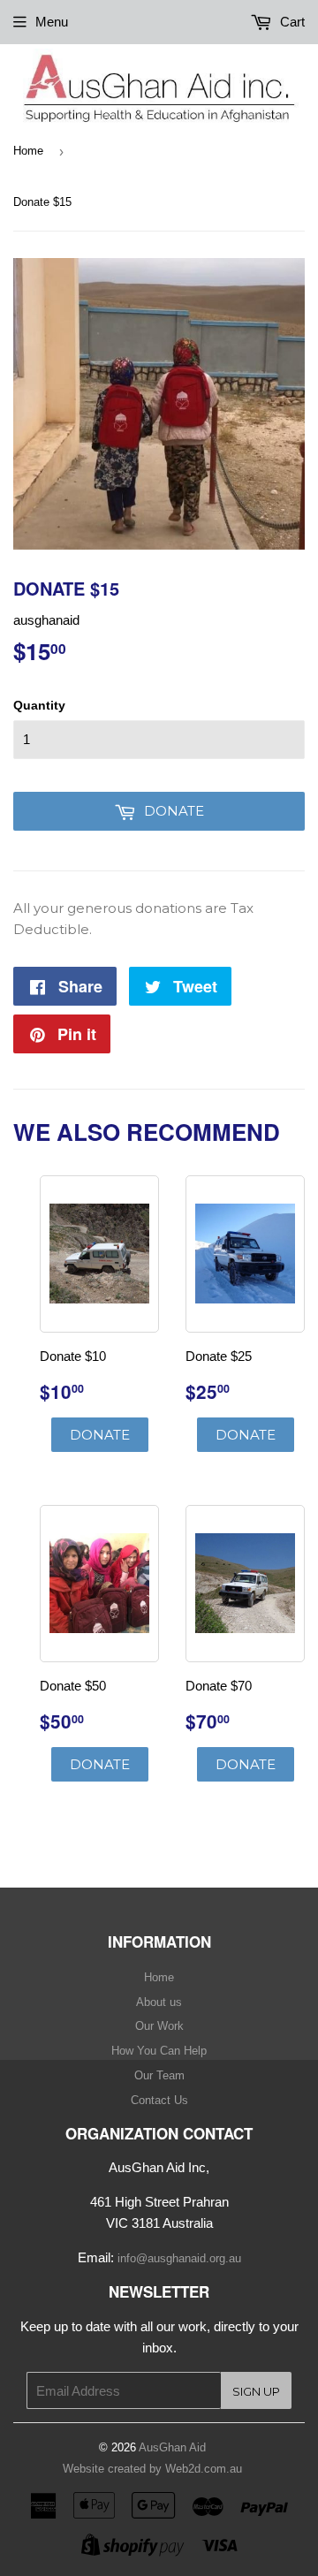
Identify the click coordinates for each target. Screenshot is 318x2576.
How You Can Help (159, 2051)
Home (28, 151)
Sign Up (256, 2391)
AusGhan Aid (172, 2447)
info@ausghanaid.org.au (179, 2258)
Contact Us (159, 2100)
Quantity (39, 705)
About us (159, 2002)
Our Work (159, 2026)
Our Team (159, 2075)
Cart (291, 22)
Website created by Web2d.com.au (152, 2469)
